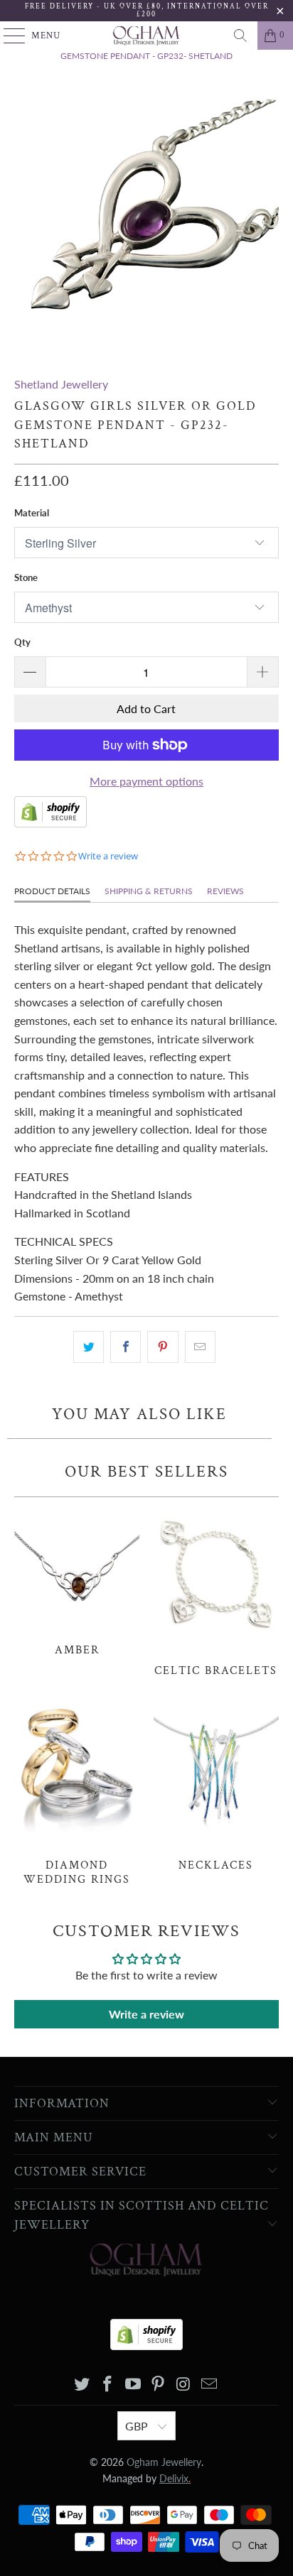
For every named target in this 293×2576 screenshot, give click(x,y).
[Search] (240, 36)
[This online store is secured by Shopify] (50, 823)
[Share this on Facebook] (126, 1347)
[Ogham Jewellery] (146, 36)
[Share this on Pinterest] (163, 1347)
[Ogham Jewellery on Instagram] (184, 2385)
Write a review (146, 2014)
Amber (77, 1581)
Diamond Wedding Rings (77, 1792)
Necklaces (216, 1786)
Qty (22, 642)
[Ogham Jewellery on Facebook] (108, 2385)
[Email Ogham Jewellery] (209, 2385)
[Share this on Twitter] (89, 1347)
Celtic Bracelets (216, 1591)
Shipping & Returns (149, 891)
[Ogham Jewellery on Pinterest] (159, 2385)
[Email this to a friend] (200, 1347)
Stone (26, 577)
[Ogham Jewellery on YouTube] (133, 2385)
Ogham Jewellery (164, 2462)
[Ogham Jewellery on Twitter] (82, 2385)
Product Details (52, 891)
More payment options (146, 781)
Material (32, 513)
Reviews (225, 891)
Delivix (175, 2478)
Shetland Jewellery (61, 384)
